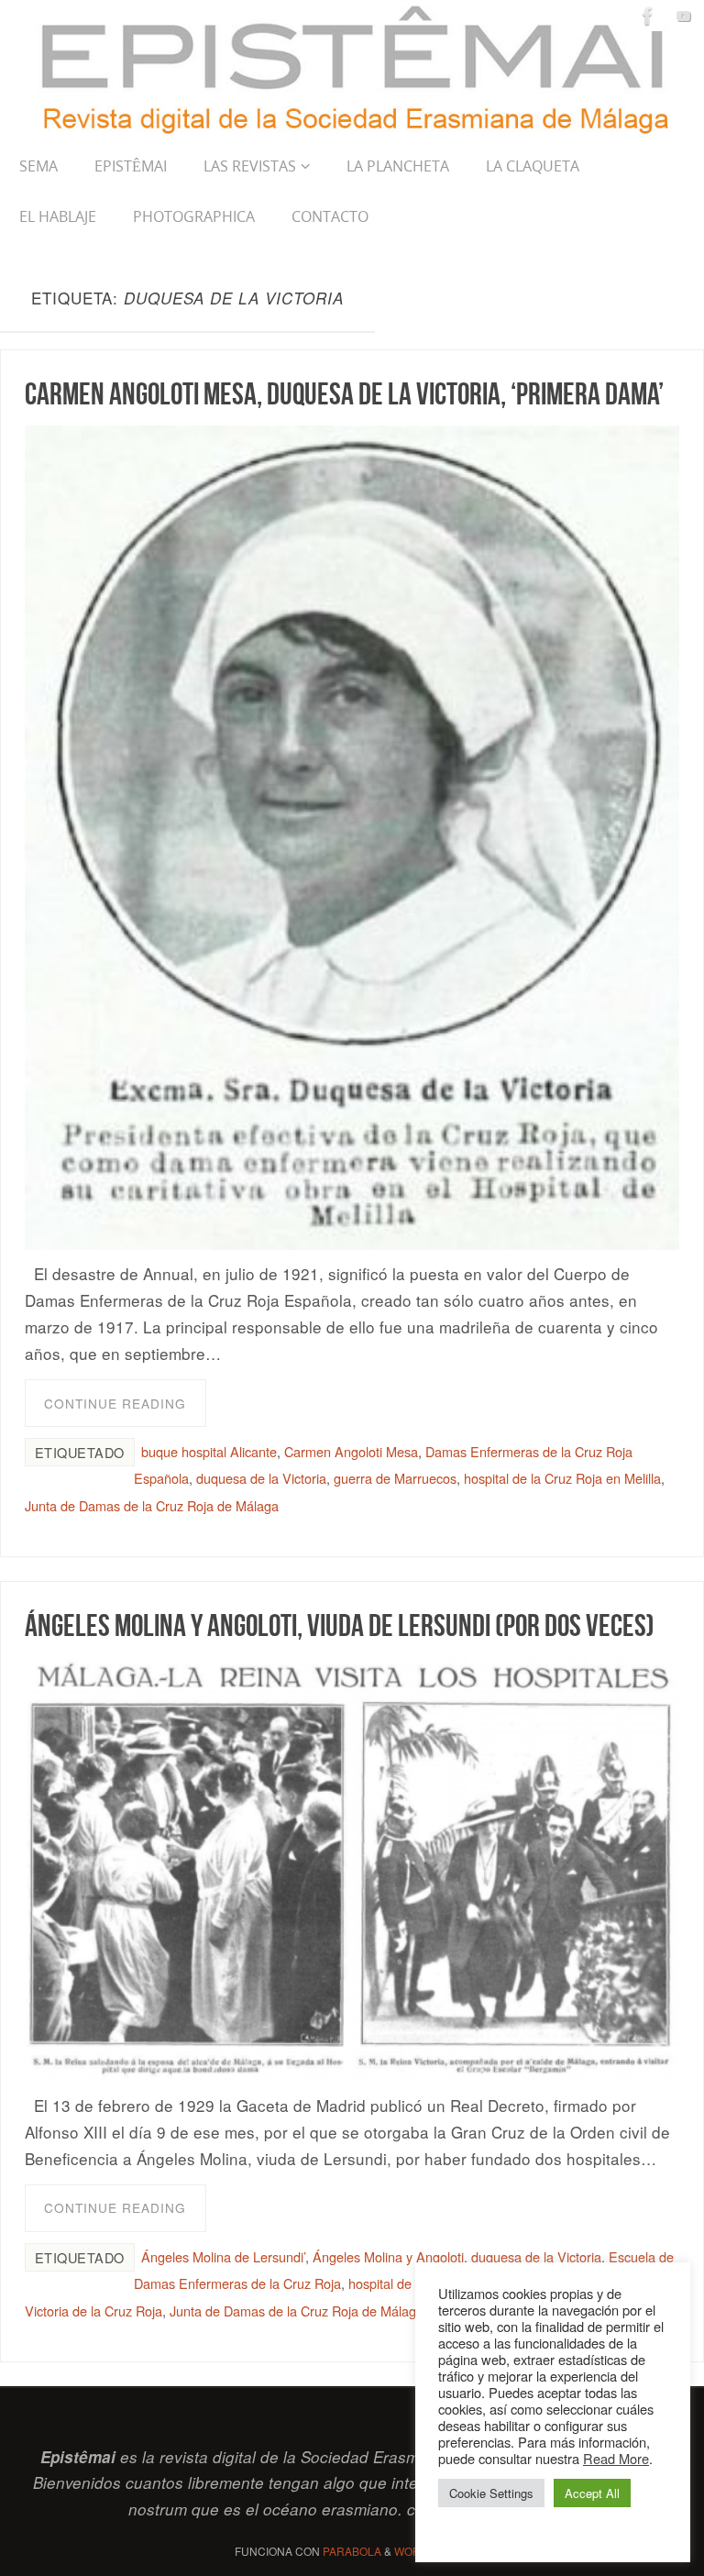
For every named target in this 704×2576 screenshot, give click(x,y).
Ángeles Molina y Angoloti (388, 2256)
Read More (616, 2458)
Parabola (352, 2551)
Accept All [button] (592, 2493)
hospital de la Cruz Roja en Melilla (562, 1478)
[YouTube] (684, 16)
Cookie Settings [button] (491, 2493)
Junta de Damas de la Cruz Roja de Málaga (152, 1505)
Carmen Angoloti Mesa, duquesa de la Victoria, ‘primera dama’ (344, 393)
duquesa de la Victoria (261, 1478)
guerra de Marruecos (395, 1478)
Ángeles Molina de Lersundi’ (223, 2256)
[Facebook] (648, 16)
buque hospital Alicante (209, 1451)
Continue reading (115, 1403)
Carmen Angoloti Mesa (351, 1451)
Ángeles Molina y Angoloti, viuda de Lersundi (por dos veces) (340, 1625)
